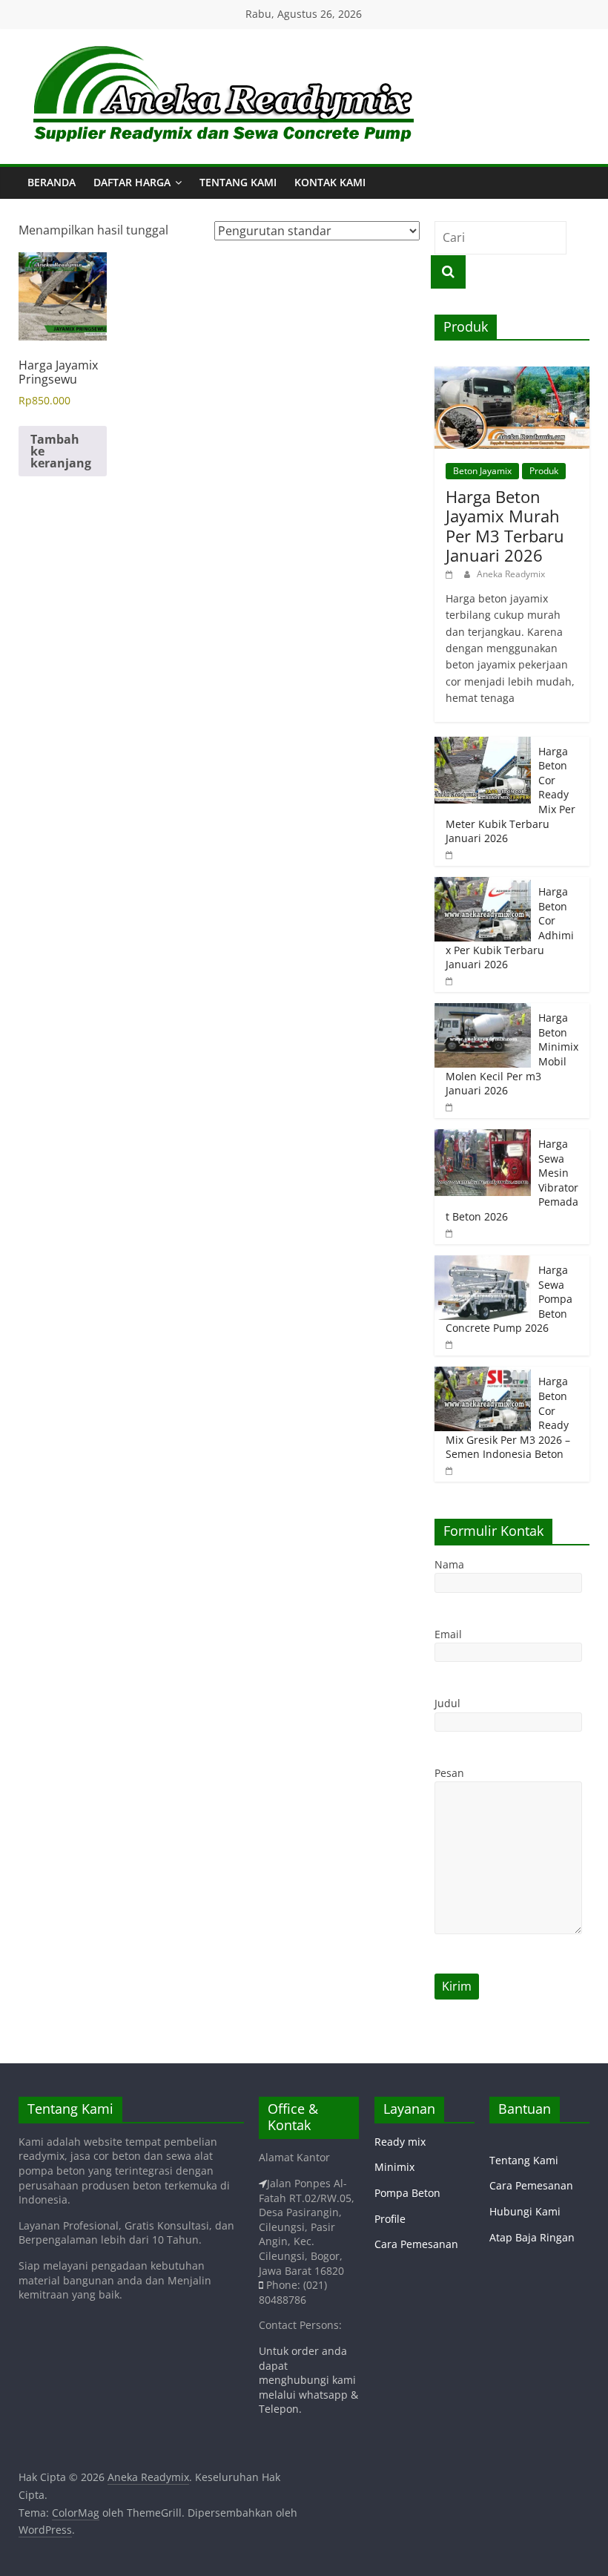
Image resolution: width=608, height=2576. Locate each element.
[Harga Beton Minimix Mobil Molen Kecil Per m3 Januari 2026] (483, 1011)
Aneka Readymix (511, 574)
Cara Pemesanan (416, 2244)
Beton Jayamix (482, 471)
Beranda (52, 182)
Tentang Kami (238, 182)
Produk (544, 471)
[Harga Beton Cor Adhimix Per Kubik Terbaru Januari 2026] (483, 885)
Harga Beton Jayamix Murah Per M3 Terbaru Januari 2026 (505, 526)
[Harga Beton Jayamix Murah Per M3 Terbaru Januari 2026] (512, 374)
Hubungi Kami (525, 2211)
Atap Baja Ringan (532, 2237)
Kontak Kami (330, 182)
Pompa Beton (407, 2193)
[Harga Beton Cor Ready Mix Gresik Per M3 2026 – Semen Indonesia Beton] (483, 1374)
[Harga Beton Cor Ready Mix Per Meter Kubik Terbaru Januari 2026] (483, 745)
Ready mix (400, 2142)
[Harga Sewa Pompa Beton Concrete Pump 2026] (483, 1263)
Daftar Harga (132, 182)
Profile (390, 2219)
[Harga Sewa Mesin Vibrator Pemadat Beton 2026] (483, 1137)
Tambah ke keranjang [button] (61, 451)
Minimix (394, 2167)
